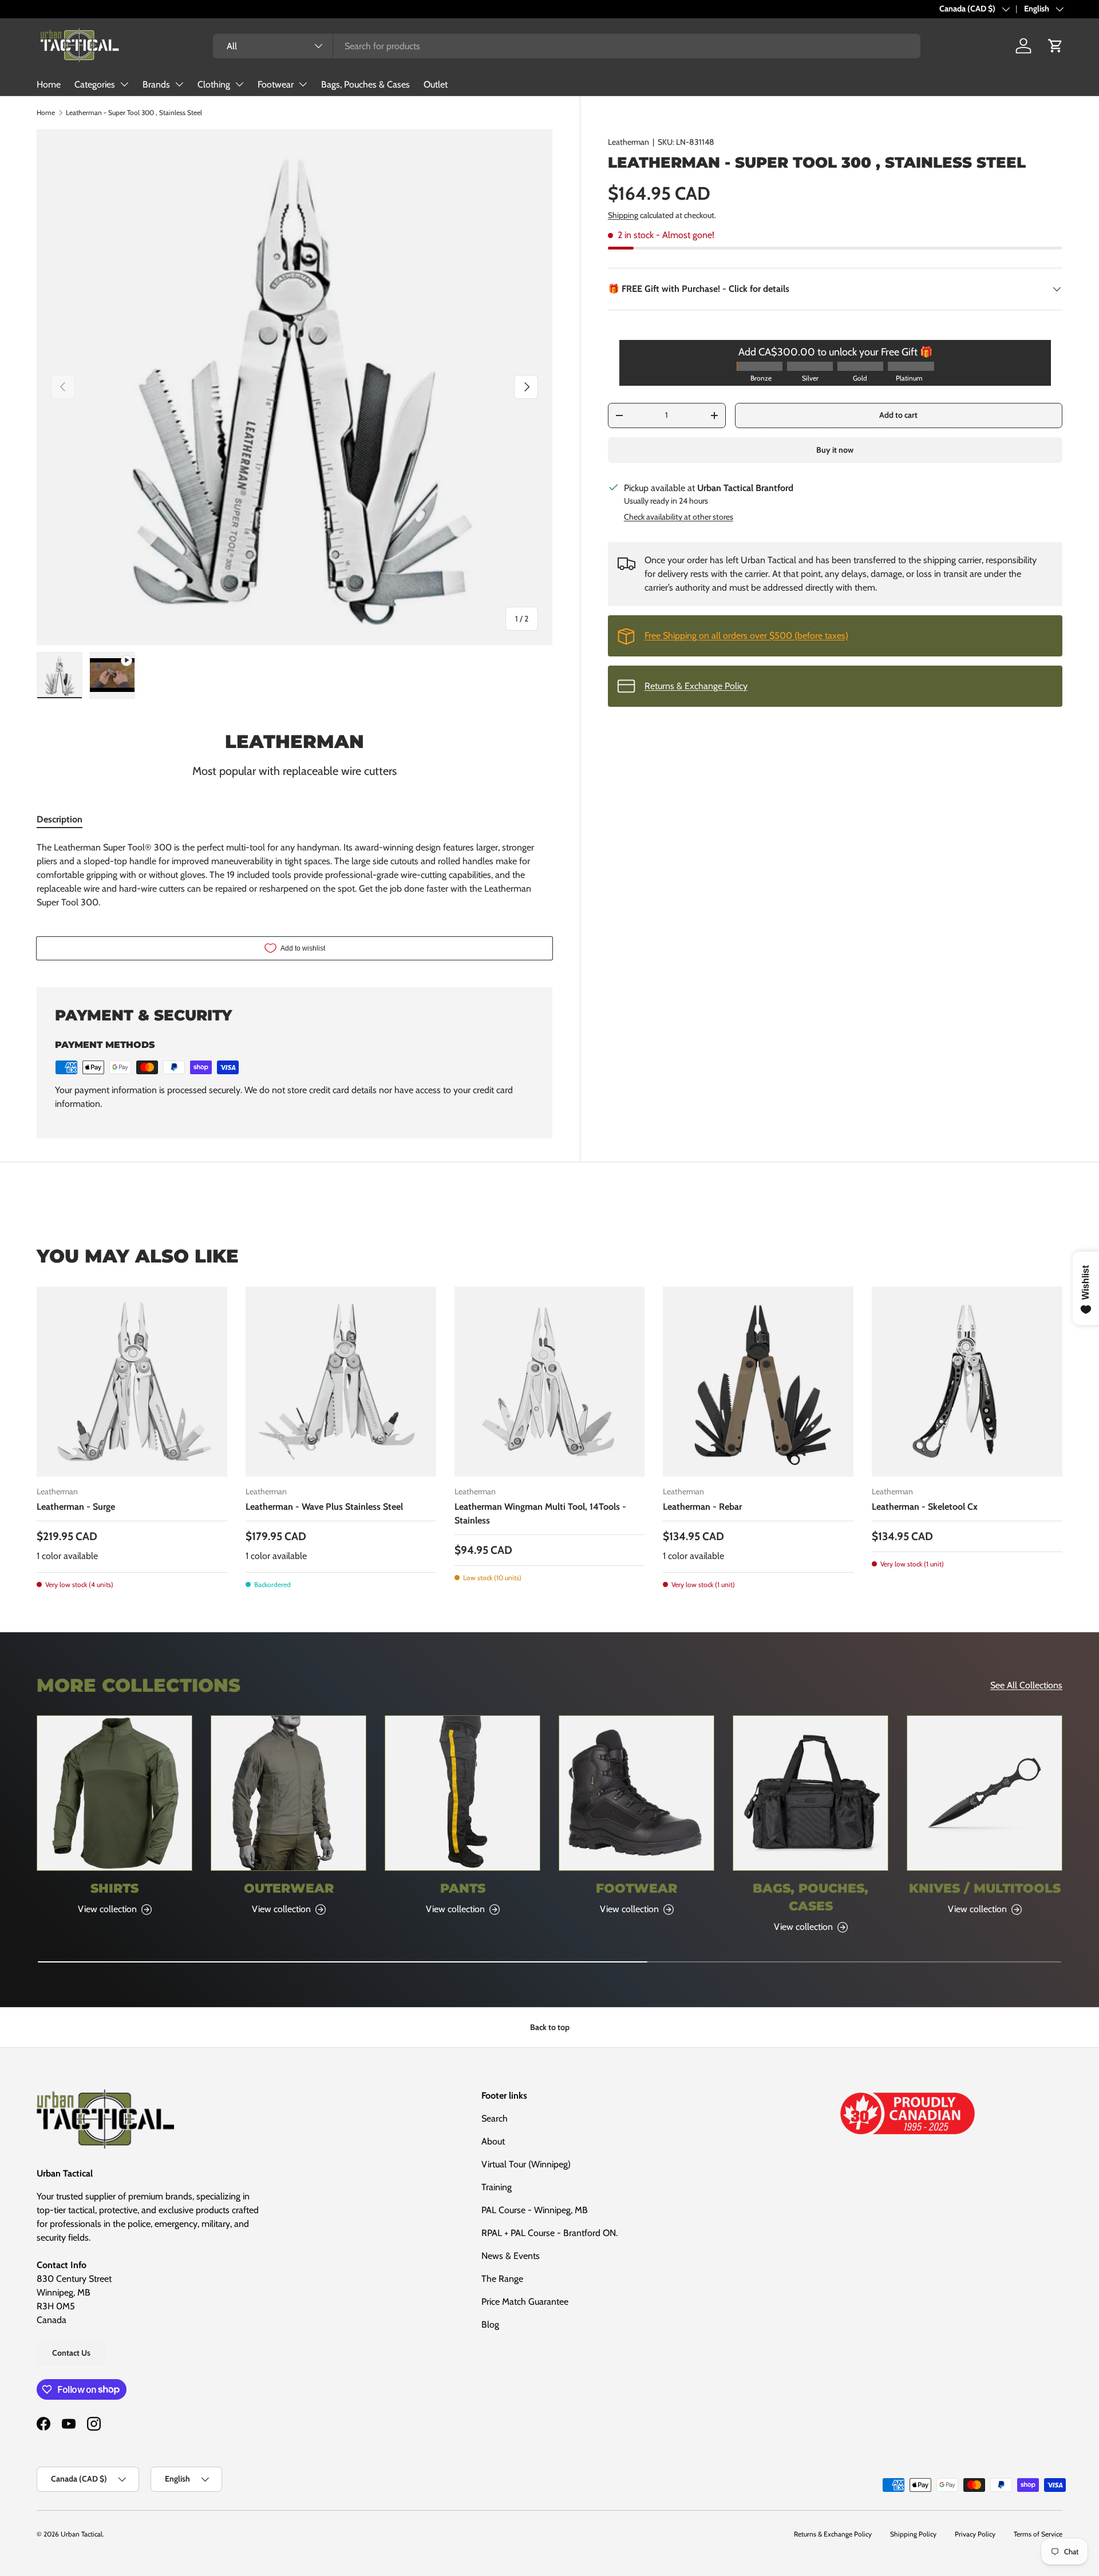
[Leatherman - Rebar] (758, 1382)
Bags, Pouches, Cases (811, 1897)
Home (49, 84)
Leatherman (628, 142)
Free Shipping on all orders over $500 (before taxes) (746, 636)
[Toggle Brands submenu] (179, 84)
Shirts (114, 1888)
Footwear (276, 84)
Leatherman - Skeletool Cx (925, 1507)
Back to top (550, 2027)
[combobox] (566, 46)
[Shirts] (114, 1793)
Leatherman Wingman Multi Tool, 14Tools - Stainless (540, 1513)
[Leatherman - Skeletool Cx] (967, 1382)
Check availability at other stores (679, 517)
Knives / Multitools (985, 1888)
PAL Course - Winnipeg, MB (535, 2210)
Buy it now (835, 450)
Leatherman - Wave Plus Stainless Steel (324, 1507)
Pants (463, 1888)
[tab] (60, 819)
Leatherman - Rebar (702, 1507)
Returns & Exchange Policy (696, 686)
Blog (490, 2324)
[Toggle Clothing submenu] (239, 84)
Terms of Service (1038, 2534)
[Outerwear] (288, 1793)
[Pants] (462, 1793)
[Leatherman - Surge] (132, 1382)
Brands (156, 84)
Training (497, 2187)
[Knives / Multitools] (985, 1793)
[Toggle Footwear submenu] (303, 84)
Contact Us (71, 2353)
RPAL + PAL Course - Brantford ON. (549, 2233)
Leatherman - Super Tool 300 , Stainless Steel (134, 112)
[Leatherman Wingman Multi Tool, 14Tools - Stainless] (550, 1382)
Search (495, 2118)
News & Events (511, 2256)
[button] (1055, 46)
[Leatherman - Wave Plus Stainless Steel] (341, 1382)
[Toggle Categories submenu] (124, 84)
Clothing (214, 84)
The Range (502, 2279)
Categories (95, 84)
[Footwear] (637, 1793)
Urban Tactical (82, 2534)
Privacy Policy (975, 2534)
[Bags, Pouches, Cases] (811, 1793)
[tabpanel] (294, 875)
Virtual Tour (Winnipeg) (526, 2164)
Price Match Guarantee (525, 2302)
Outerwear (289, 1888)
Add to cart (898, 415)
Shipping (623, 215)
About (493, 2141)
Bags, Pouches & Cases (365, 84)
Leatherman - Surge (76, 1507)
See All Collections (1026, 1685)
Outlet (436, 84)
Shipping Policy (913, 2534)
